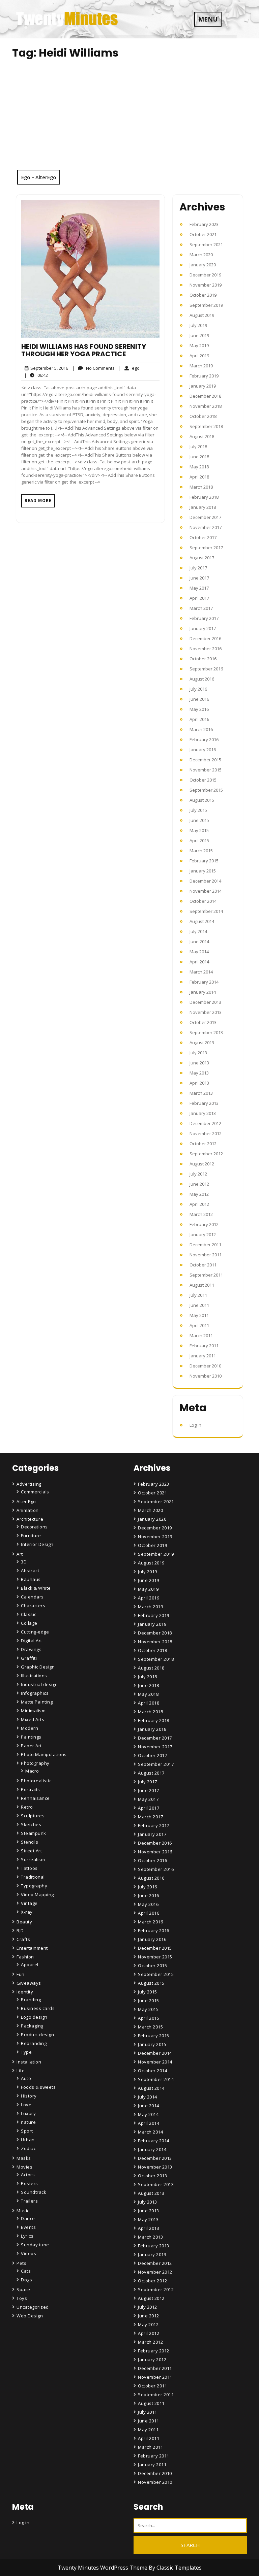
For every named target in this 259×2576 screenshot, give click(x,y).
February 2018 (204, 497)
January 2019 (203, 386)
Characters (33, 1606)
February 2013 (204, 1103)
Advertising (29, 1484)
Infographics (35, 1693)
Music (23, 2211)
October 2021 (203, 234)
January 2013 (203, 1113)
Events (28, 2227)
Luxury (28, 2113)
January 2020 (203, 265)
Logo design (34, 2017)
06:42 (36, 375)
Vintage (29, 1903)
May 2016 (199, 709)
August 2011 (202, 1285)
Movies (24, 2167)
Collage (29, 1623)
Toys (22, 2298)
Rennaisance (35, 1798)
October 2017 (203, 537)
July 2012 (198, 1174)
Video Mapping (37, 1894)
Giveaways (29, 1983)
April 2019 (199, 356)
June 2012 (199, 1184)
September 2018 (206, 426)
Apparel (30, 1964)
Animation (28, 1510)
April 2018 (199, 477)
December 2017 (205, 517)
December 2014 (205, 881)
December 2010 (205, 1366)
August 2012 (202, 1164)
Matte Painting (37, 1702)
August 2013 (202, 1043)
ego (129, 368)
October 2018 (203, 416)
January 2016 (203, 750)
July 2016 (198, 689)
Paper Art (31, 1746)
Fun (21, 1974)
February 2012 (204, 1224)
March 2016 (201, 729)
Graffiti (29, 1658)
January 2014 (203, 992)
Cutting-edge (35, 1632)
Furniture (31, 1535)
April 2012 (199, 1204)
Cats (26, 2271)
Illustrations (34, 1676)
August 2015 (202, 800)
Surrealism (33, 1859)
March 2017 (201, 608)
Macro (32, 1771)
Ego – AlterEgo (39, 177)
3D (24, 1562)
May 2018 (199, 467)
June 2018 (199, 457)
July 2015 (198, 810)
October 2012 (203, 1144)
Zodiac (28, 2148)
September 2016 (206, 669)
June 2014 (199, 942)
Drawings (31, 1649)
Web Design (30, 2316)
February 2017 (204, 618)
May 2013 (199, 1073)
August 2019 (202, 315)
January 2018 (203, 507)
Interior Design (37, 1544)
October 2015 (203, 780)
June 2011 (199, 1305)
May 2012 (199, 1194)
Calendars (32, 1597)
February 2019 (204, 376)
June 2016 (199, 699)
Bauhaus (31, 1579)
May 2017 (199, 588)
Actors (28, 2175)
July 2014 (198, 931)
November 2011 (206, 1255)
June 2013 (199, 1063)
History (29, 2096)
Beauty (24, 1922)
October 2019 (203, 295)
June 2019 (199, 335)
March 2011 (201, 1335)
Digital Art (32, 1641)
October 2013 (203, 1022)
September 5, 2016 (48, 368)
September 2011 (206, 1275)
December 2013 (205, 1002)
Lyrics (27, 2236)
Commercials (35, 1492)
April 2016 (199, 719)
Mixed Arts (33, 1719)
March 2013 (201, 1093)
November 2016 (206, 649)
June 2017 (199, 578)
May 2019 (199, 345)
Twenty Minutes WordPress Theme (103, 2568)
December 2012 (205, 1123)
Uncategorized (33, 2307)
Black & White (36, 1588)
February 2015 (204, 861)
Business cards (38, 2008)
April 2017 (199, 598)
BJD (20, 1930)
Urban (28, 2140)
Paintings (31, 1737)
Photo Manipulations (44, 1754)
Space (23, 2289)
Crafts (23, 1939)
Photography (35, 1763)
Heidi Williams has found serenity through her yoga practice (84, 350)
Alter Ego (26, 1501)
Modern (30, 1728)
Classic (29, 1614)
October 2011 (203, 1265)
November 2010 (206, 1376)
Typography (34, 1886)
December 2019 (205, 275)
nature (28, 2122)
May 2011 (199, 1315)
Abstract (30, 1571)
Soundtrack (34, 2192)
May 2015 (199, 830)
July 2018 (198, 447)
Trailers (29, 2201)
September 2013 (206, 1032)
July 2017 (198, 568)
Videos (28, 2253)
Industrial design (39, 1684)
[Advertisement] (129, 119)
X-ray (27, 1912)
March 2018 (201, 487)
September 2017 (206, 548)
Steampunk (34, 1833)
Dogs (26, 2280)
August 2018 (202, 436)
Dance (28, 2218)
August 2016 (202, 679)
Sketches (31, 1824)
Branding (31, 2000)
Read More (38, 501)
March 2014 (201, 972)
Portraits (31, 1789)
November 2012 (206, 1133)
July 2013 (198, 1053)
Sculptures (33, 1816)
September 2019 (206, 305)
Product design (37, 2035)
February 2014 (204, 982)
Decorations (34, 1527)
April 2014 (199, 962)
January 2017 (203, 628)
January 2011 (203, 1356)
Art (20, 1554)
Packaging (32, 2026)
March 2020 (201, 255)
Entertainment (32, 1948)
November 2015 (206, 770)
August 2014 (202, 921)
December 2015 (205, 760)
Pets (21, 2263)
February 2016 (204, 739)
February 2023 (204, 224)
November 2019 (206, 285)
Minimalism (33, 1711)
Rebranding (34, 2043)
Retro (27, 1807)
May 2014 (199, 952)
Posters (30, 2183)
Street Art (31, 1851)
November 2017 (206, 527)
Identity (25, 1992)
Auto (26, 2078)
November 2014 (206, 891)
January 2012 (203, 1234)
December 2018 (205, 396)
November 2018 (206, 406)
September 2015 (206, 790)
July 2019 (198, 325)
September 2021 (206, 244)
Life (21, 2071)
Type (26, 2052)
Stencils (30, 1842)
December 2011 (205, 1245)
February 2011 (204, 1346)
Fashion (25, 1957)
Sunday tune (35, 2245)
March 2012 (201, 1214)
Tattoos (29, 1868)
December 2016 (205, 638)
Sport (27, 2131)
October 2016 (203, 659)
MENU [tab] (208, 19)
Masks (24, 2158)
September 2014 (206, 911)
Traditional (33, 1877)
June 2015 (199, 820)
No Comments (93, 368)
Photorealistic (36, 1781)
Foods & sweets (38, 2087)
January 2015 (203, 871)
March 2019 (201, 366)
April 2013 (199, 1083)
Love (26, 2105)
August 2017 (202, 558)
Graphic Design (38, 1667)
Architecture (30, 1519)
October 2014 (203, 901)
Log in (195, 1425)
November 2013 (206, 1012)
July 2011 (198, 1295)
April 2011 (199, 1325)
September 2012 (206, 1154)
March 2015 (201, 851)
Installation (29, 2062)
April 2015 (199, 840)
